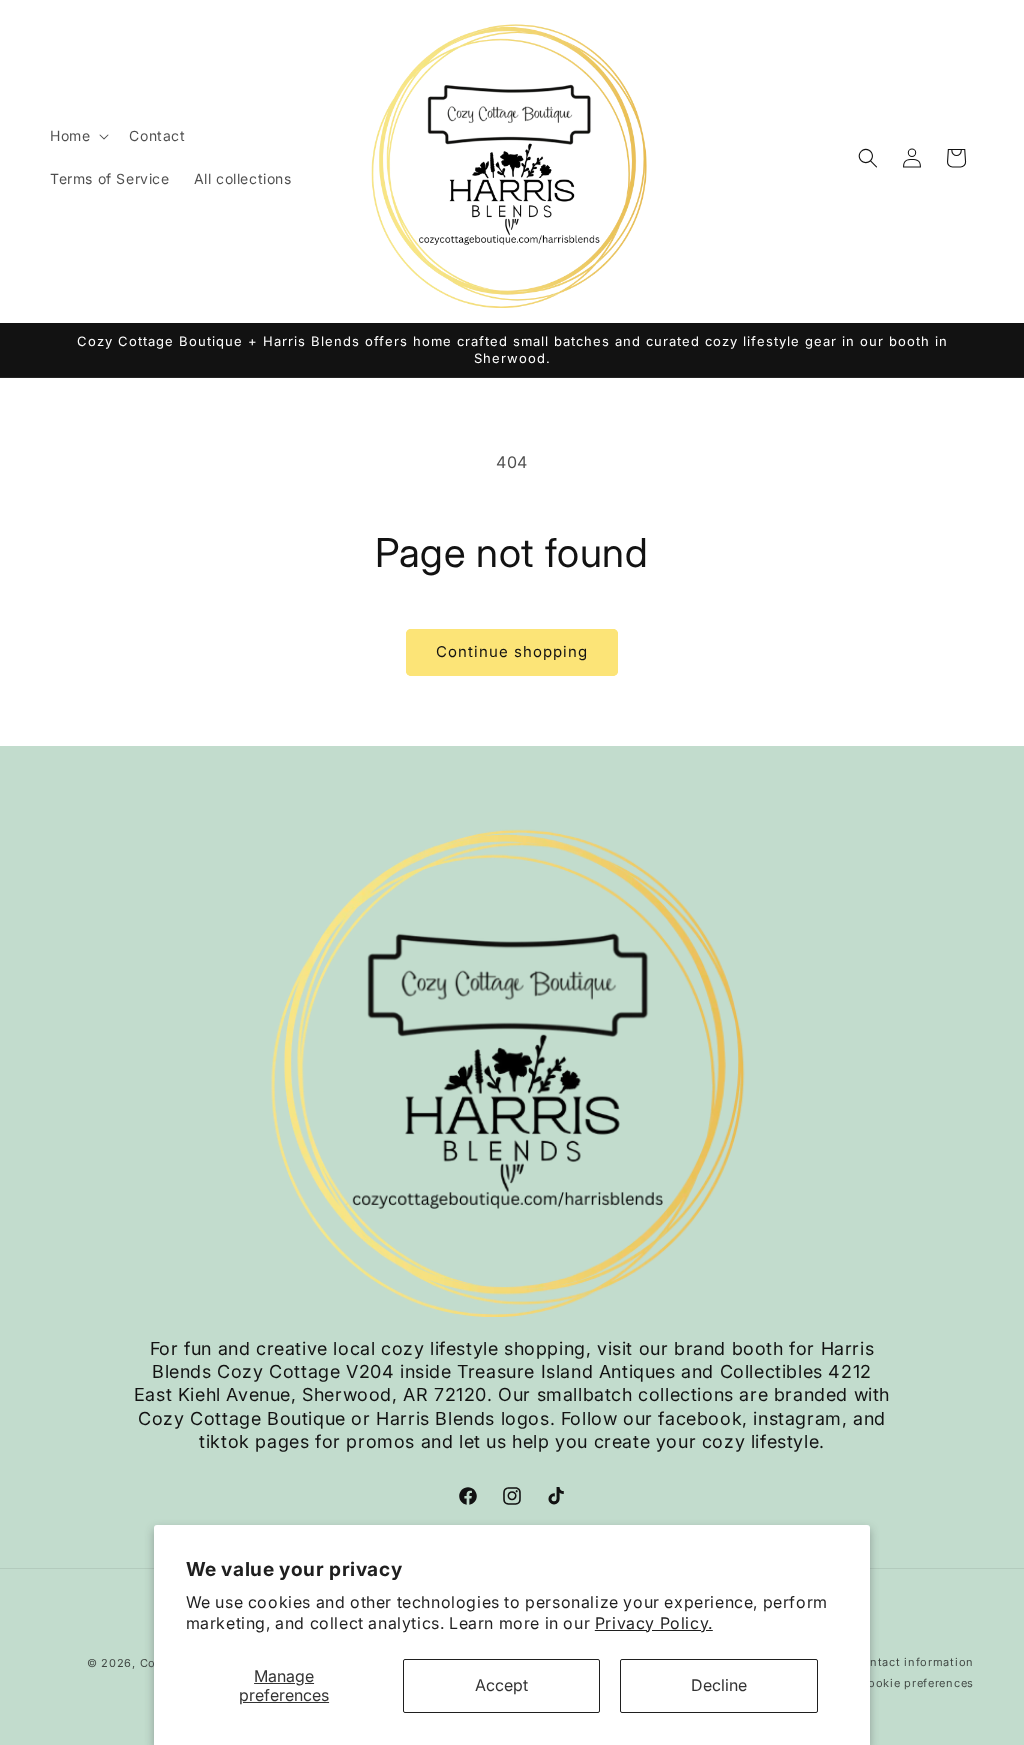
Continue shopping (512, 651)
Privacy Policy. (654, 1623)
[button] (77, 136)
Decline (719, 1685)
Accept (501, 1685)
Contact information (914, 1662)
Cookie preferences (916, 1683)
